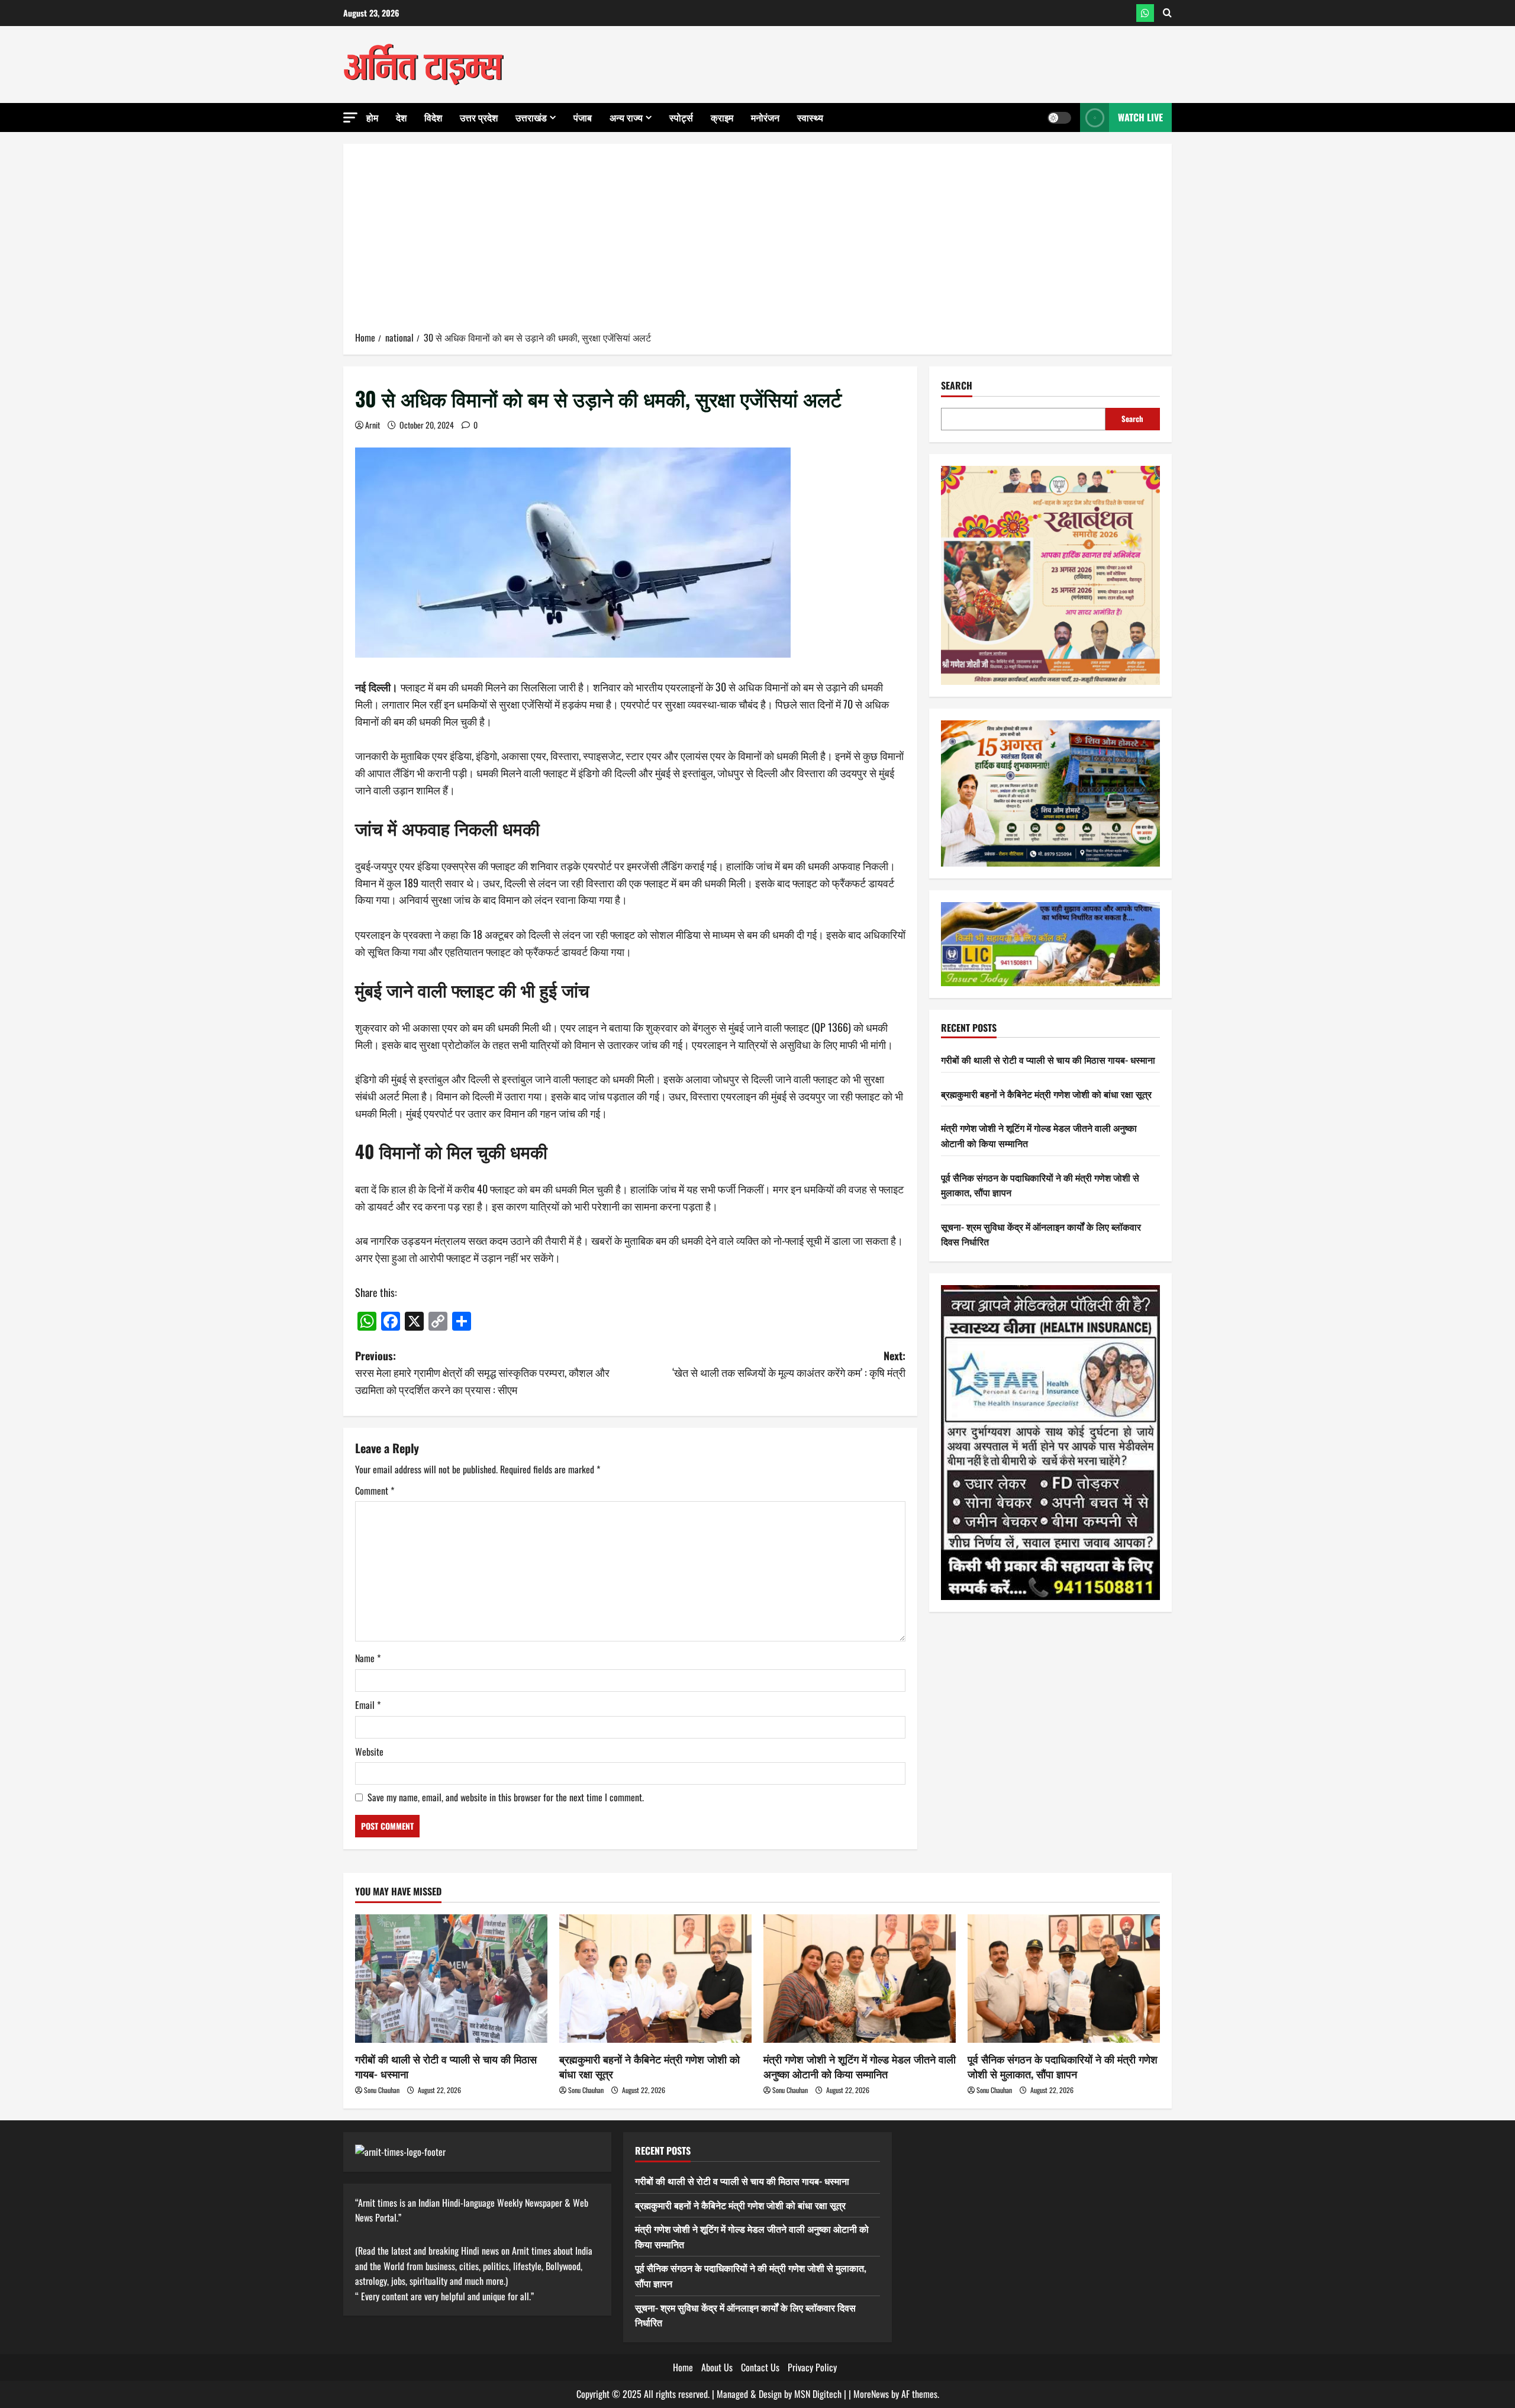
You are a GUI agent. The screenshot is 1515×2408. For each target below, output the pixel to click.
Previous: (482, 1373)
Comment (375, 1490)
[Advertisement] (757, 242)
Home (683, 2367)
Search (957, 386)
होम (372, 117)
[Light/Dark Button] (1059, 118)
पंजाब (583, 117)
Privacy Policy (812, 2367)
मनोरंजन (765, 117)
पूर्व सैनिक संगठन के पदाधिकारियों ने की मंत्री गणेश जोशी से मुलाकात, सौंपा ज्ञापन (1063, 2066)
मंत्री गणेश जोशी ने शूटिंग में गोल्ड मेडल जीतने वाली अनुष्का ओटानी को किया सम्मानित (860, 2066)
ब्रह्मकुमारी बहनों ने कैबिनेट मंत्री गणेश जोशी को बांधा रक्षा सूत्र (1046, 1094)
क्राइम (722, 117)
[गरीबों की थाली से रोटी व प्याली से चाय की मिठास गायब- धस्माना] (451, 1979)
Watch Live (1140, 117)
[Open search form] (1167, 13)
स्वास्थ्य (810, 117)
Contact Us (760, 2367)
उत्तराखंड (531, 117)
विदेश (433, 117)
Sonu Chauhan (382, 2090)
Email (368, 1705)
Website (369, 1752)
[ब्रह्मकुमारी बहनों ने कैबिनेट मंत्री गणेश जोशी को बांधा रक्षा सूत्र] (655, 1979)
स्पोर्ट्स (681, 117)
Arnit (373, 425)
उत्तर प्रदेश (479, 117)
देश (401, 117)
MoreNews (871, 2394)
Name (368, 1658)
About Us (717, 2367)
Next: (789, 1364)
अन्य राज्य (626, 117)
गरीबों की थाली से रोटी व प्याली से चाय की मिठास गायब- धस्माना (1048, 1060)
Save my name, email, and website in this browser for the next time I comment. (506, 1797)
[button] (350, 117)
